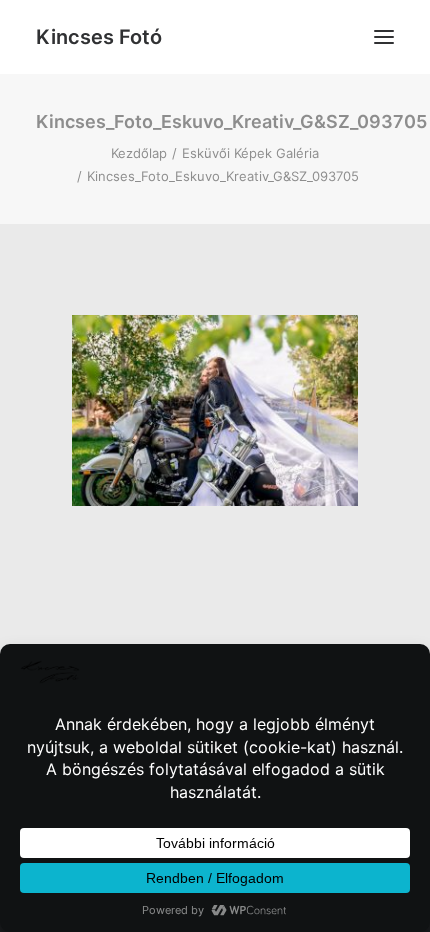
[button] (384, 37)
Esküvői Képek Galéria (250, 153)
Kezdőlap (139, 153)
